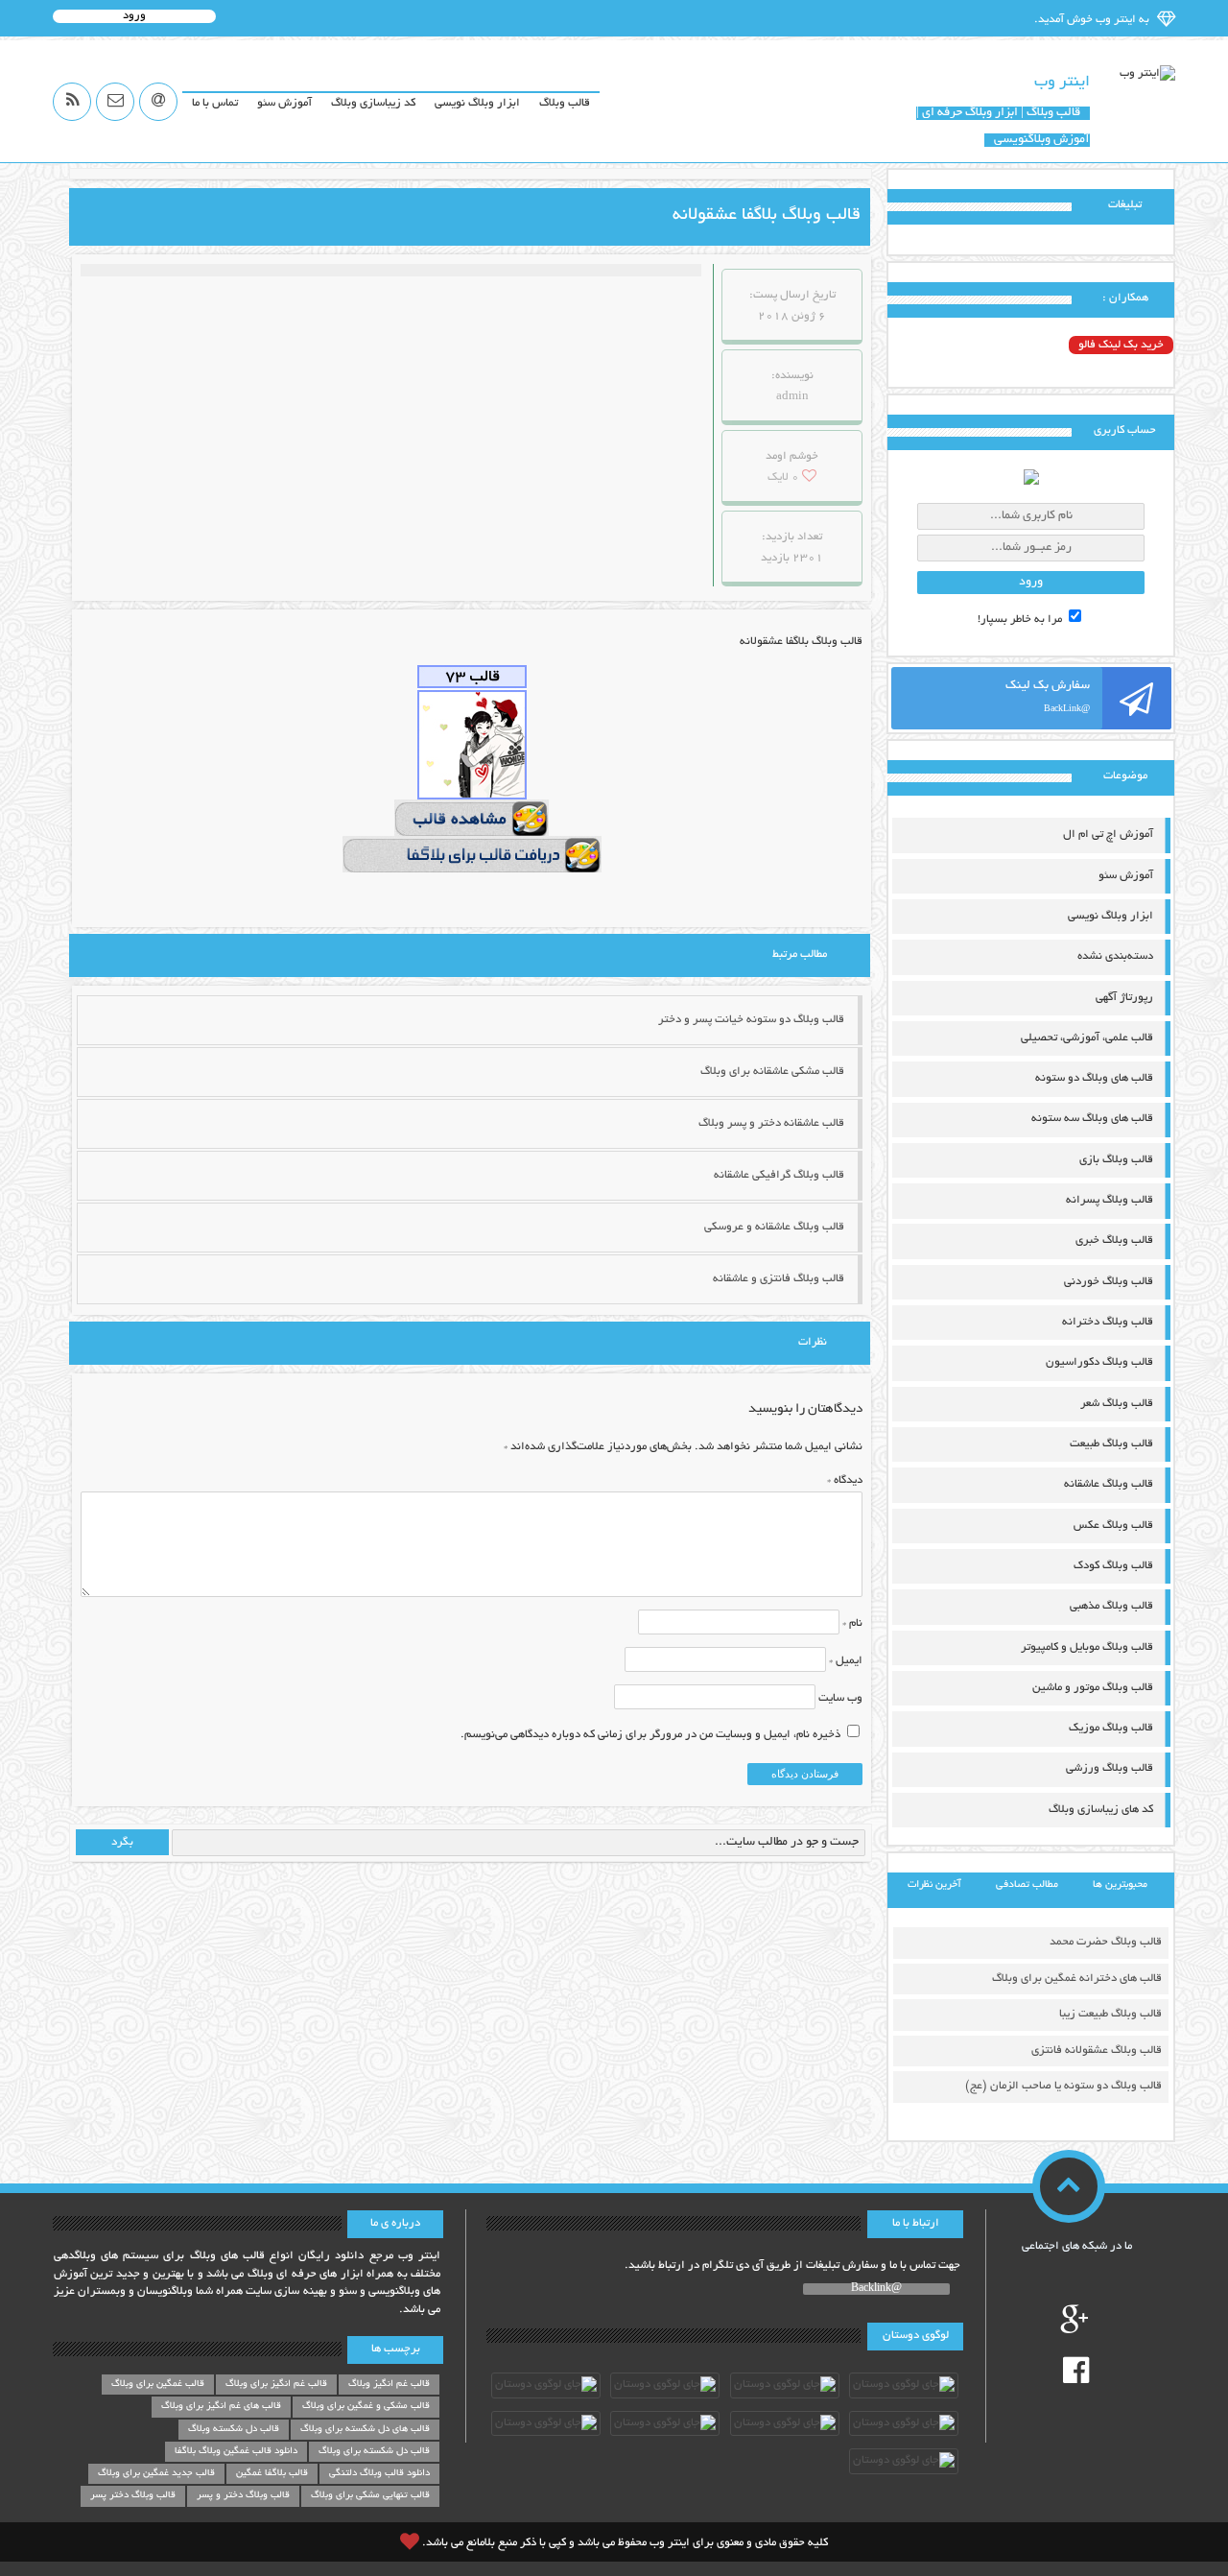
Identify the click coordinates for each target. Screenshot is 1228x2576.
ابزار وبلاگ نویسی (477, 103)
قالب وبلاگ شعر (1117, 1404)
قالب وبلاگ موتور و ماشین (1093, 1688)
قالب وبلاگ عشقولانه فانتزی (1097, 2051)
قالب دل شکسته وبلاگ (234, 2430)
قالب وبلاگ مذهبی (1111, 1606)
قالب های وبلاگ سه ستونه (1092, 1119)
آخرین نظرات (934, 1885)
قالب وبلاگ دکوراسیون (1099, 1362)
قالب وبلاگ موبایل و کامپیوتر (1087, 1647)
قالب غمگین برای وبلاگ (158, 2385)
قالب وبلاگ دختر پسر (133, 2496)
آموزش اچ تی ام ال (1108, 835)
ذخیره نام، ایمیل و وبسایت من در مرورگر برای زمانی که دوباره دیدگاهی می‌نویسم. (650, 1735)
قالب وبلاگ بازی (1116, 1160)
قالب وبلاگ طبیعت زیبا (1110, 2014)
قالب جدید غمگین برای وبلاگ (156, 2474)
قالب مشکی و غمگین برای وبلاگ (366, 2407)
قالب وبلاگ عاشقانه (1109, 1484)
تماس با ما (215, 103)
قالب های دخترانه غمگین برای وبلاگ (1077, 1979)
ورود (134, 16)
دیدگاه (845, 1480)
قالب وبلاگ (565, 103)
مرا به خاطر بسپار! (1021, 620)
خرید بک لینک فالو (1121, 345)
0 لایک (783, 477)
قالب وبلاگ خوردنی (1109, 1282)
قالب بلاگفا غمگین (272, 2474)
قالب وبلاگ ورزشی (1110, 1768)
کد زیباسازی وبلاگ (373, 103)
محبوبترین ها (1120, 1885)
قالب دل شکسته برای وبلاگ (374, 2452)
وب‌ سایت (840, 1698)
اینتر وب (1062, 83)
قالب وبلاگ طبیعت (1111, 1444)
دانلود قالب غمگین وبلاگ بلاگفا (236, 2452)
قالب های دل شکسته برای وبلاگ (365, 2430)
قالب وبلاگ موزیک (1111, 1728)
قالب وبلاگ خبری (1114, 1240)
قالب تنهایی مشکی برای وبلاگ (370, 2496)
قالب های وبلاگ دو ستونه (1094, 1078)
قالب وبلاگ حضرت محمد (1106, 1942)
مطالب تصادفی (1027, 1885)
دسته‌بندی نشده (1115, 956)
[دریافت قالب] (472, 856)
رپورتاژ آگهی (1124, 998)
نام (852, 1623)
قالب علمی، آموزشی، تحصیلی (1087, 1038)
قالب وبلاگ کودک (1113, 1566)
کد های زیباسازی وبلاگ (1101, 1810)
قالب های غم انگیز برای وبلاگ (221, 2407)
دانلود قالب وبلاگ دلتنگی (379, 2474)
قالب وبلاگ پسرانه (1110, 1200)
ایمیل (846, 1661)
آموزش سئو (284, 103)
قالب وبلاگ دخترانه (1108, 1322)
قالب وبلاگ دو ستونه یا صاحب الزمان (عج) (1063, 2086)
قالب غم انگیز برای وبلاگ (276, 2385)
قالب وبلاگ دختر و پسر (243, 2496)
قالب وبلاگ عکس (1113, 1526)
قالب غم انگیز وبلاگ (389, 2385)
